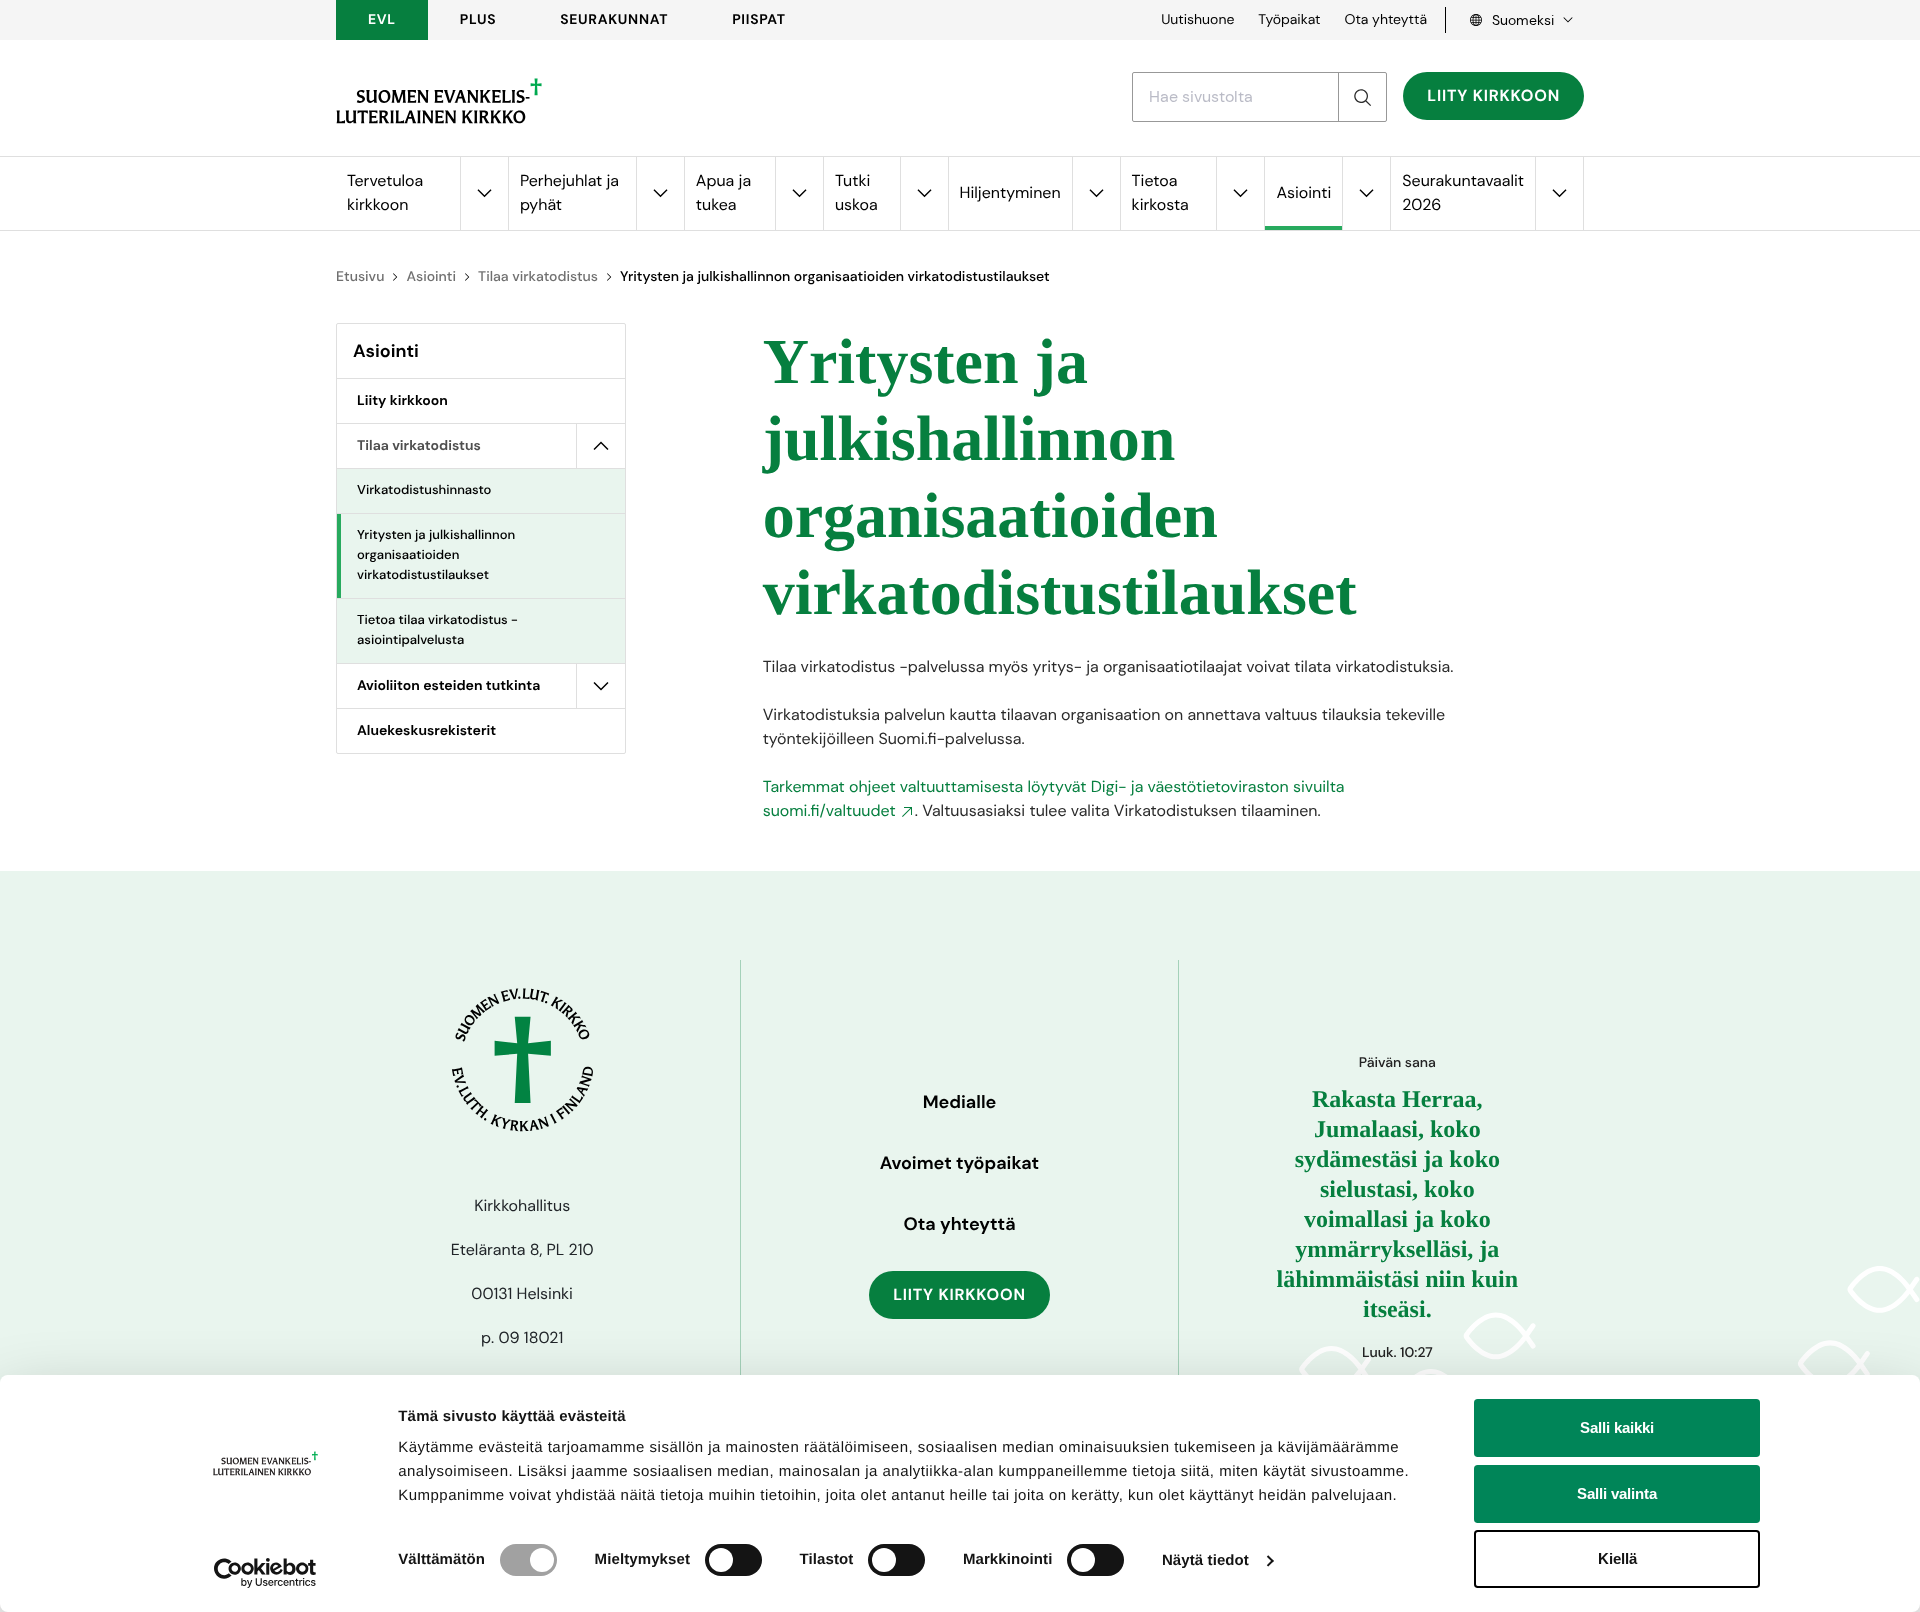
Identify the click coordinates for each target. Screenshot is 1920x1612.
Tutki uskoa (856, 192)
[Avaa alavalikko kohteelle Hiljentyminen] (1096, 193)
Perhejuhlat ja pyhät (569, 192)
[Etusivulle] (439, 101)
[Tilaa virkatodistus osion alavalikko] (601, 446)
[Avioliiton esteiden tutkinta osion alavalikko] (601, 686)
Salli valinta (1617, 1493)
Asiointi (1303, 192)
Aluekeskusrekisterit (426, 731)
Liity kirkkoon (1493, 95)
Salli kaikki (1617, 1427)
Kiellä (1617, 1558)
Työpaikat (1289, 20)
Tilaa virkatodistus (538, 277)
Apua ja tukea (723, 192)
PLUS (478, 20)
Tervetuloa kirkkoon (385, 192)
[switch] (733, 1560)
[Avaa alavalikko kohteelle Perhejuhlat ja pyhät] (660, 193)
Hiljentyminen (1010, 192)
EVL (382, 20)
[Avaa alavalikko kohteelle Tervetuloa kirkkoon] (484, 193)
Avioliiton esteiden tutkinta (448, 686)
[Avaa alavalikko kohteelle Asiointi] (1366, 193)
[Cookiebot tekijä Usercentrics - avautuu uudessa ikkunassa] (265, 1573)
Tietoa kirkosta (1160, 192)
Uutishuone (1197, 20)
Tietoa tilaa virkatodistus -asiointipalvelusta (437, 630)
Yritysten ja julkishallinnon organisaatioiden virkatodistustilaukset (436, 555)
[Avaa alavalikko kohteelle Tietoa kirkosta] (1240, 193)
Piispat (759, 20)
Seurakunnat (614, 20)
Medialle (960, 1102)
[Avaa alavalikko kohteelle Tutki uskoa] (924, 193)
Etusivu (360, 277)
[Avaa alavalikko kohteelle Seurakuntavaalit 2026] (1559, 193)
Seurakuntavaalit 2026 (1463, 192)
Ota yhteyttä (1385, 20)
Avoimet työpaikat (959, 1163)
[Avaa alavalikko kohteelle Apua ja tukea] (799, 193)
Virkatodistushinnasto (424, 490)
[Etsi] (1362, 97)
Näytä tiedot (1205, 1560)
